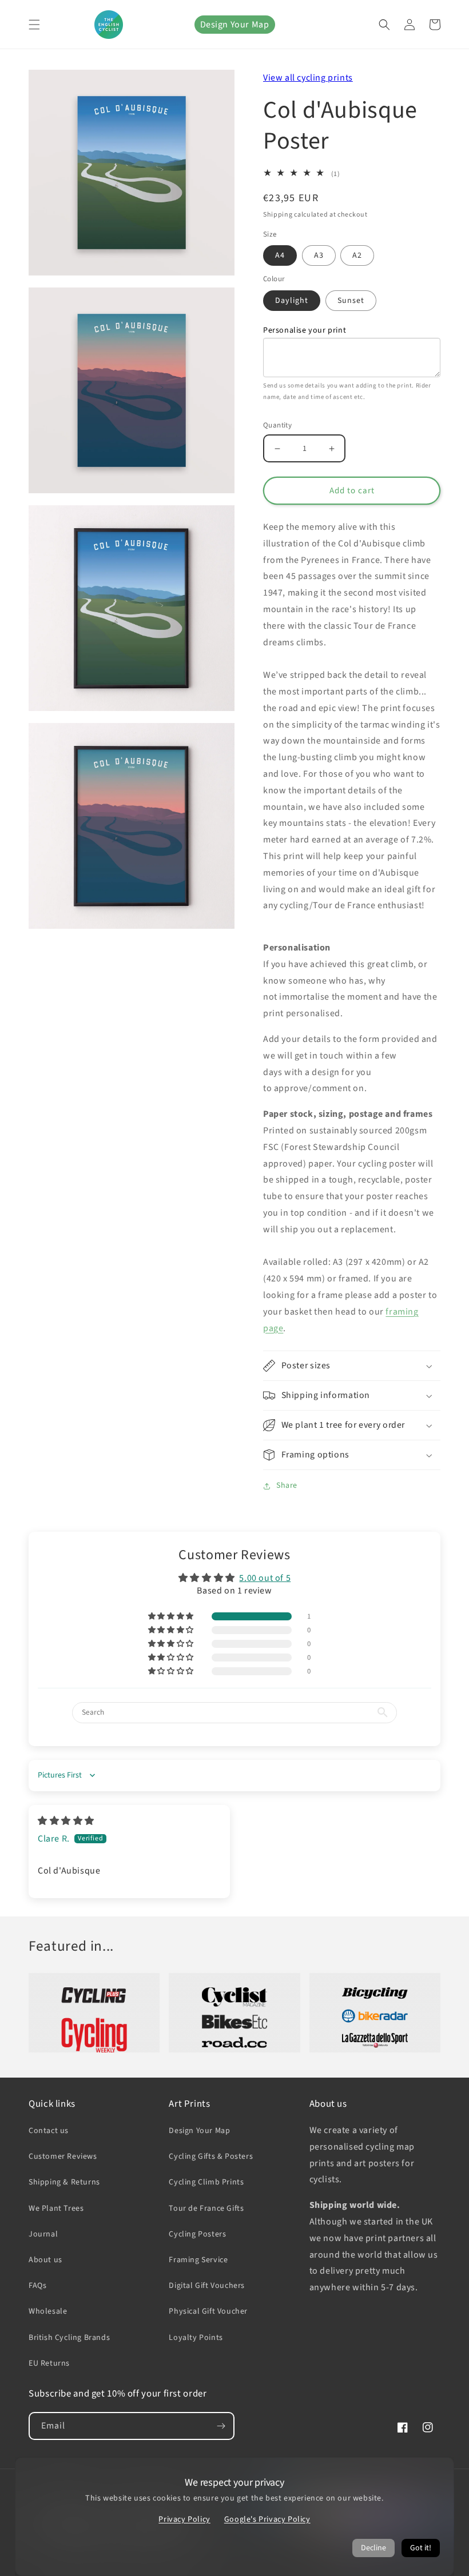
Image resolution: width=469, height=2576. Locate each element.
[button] (34, 25)
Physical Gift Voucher (208, 2311)
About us (45, 2260)
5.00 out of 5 (265, 1578)
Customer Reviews (63, 2156)
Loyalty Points (196, 2338)
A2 (357, 255)
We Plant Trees (56, 2208)
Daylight (292, 301)
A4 (280, 255)
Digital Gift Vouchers (207, 2286)
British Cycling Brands (69, 2338)
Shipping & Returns (64, 2182)
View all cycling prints (308, 78)
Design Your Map (235, 25)
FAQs (37, 2286)
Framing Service (198, 2260)
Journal (43, 2234)
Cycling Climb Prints (206, 2182)
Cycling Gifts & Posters (211, 2156)
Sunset (351, 301)
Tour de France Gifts (206, 2208)
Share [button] (287, 1485)
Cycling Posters (197, 2234)
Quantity (277, 425)
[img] (66, 1821)
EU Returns (49, 2363)
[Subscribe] (221, 2426)
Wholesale (48, 2311)
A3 (319, 255)
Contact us (49, 2131)
